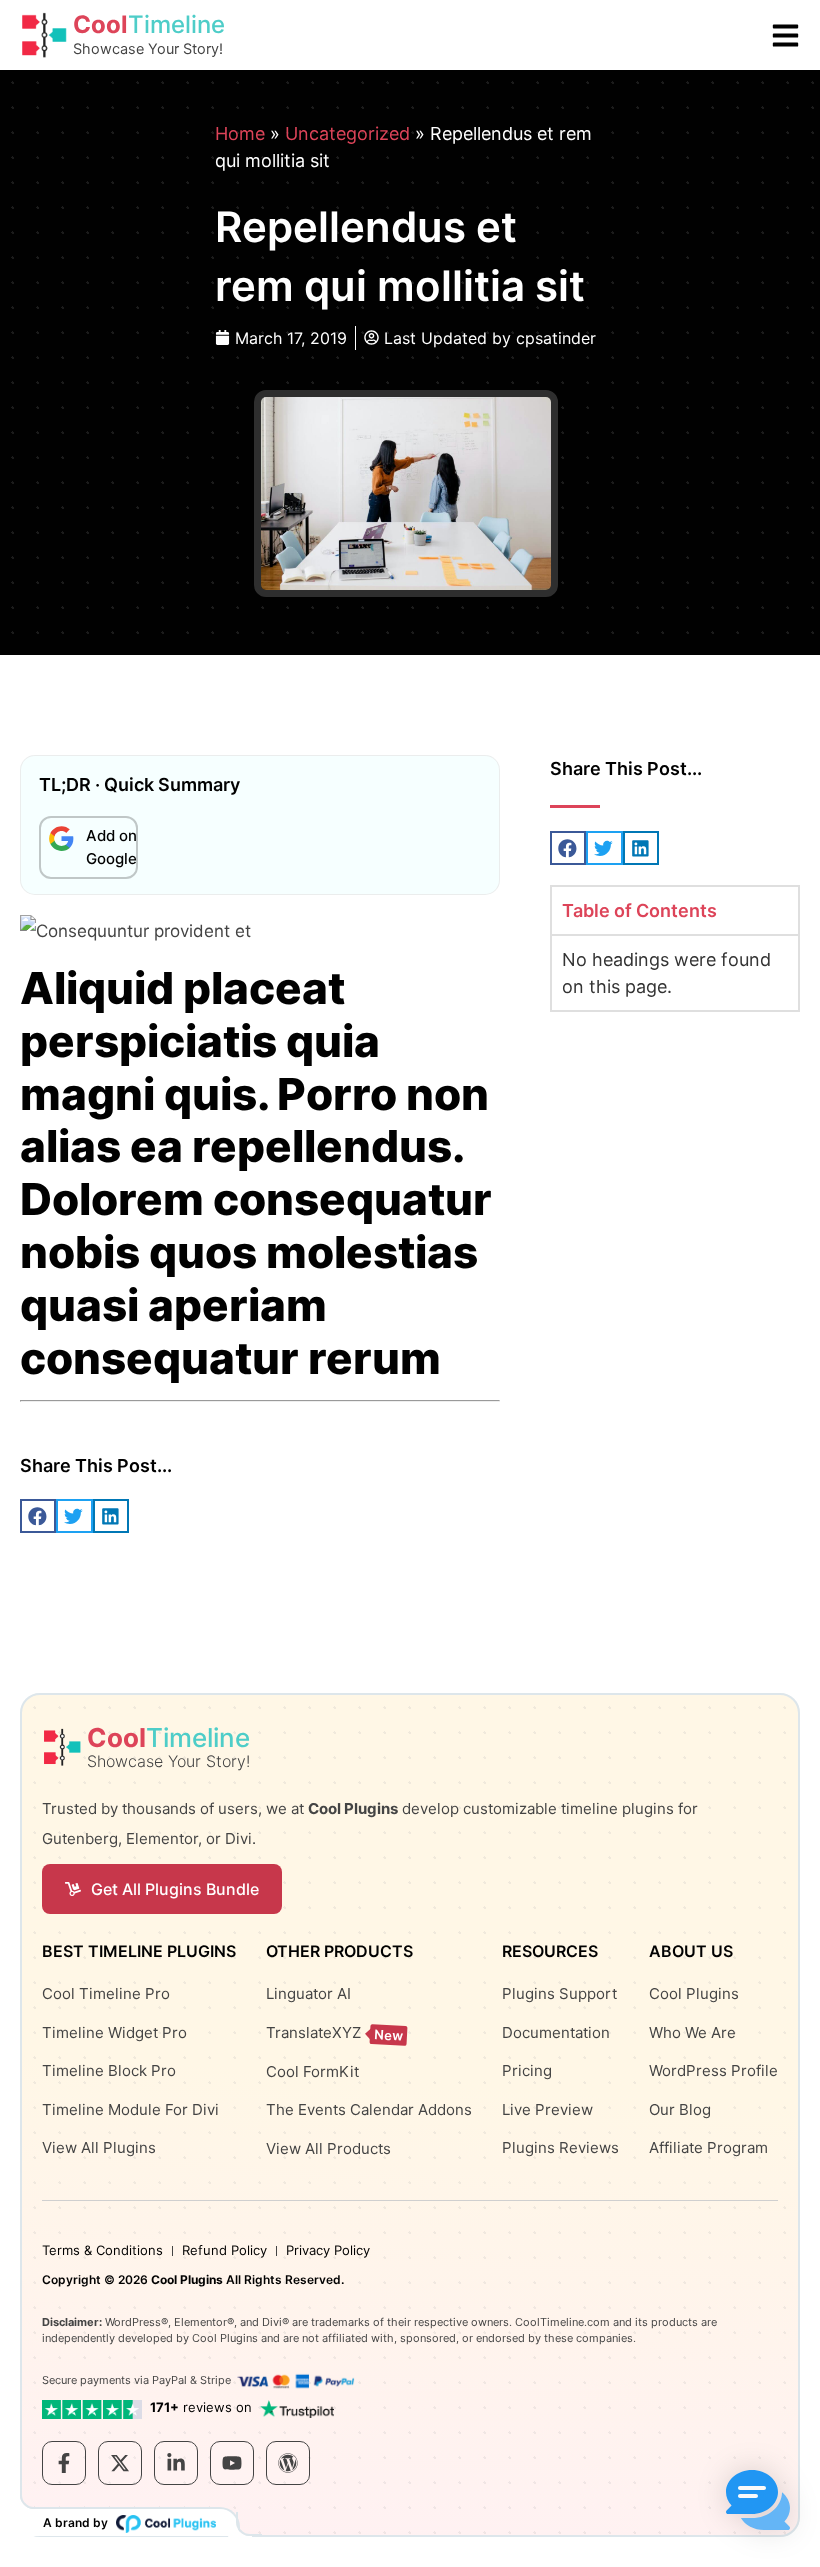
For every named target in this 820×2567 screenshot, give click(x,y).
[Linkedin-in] (176, 2463)
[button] (568, 848)
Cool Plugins (187, 2279)
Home (240, 133)
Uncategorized (347, 133)
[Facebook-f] (64, 2463)
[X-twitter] (120, 2463)
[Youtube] (232, 2463)
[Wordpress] (288, 2463)
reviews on (201, 2407)
